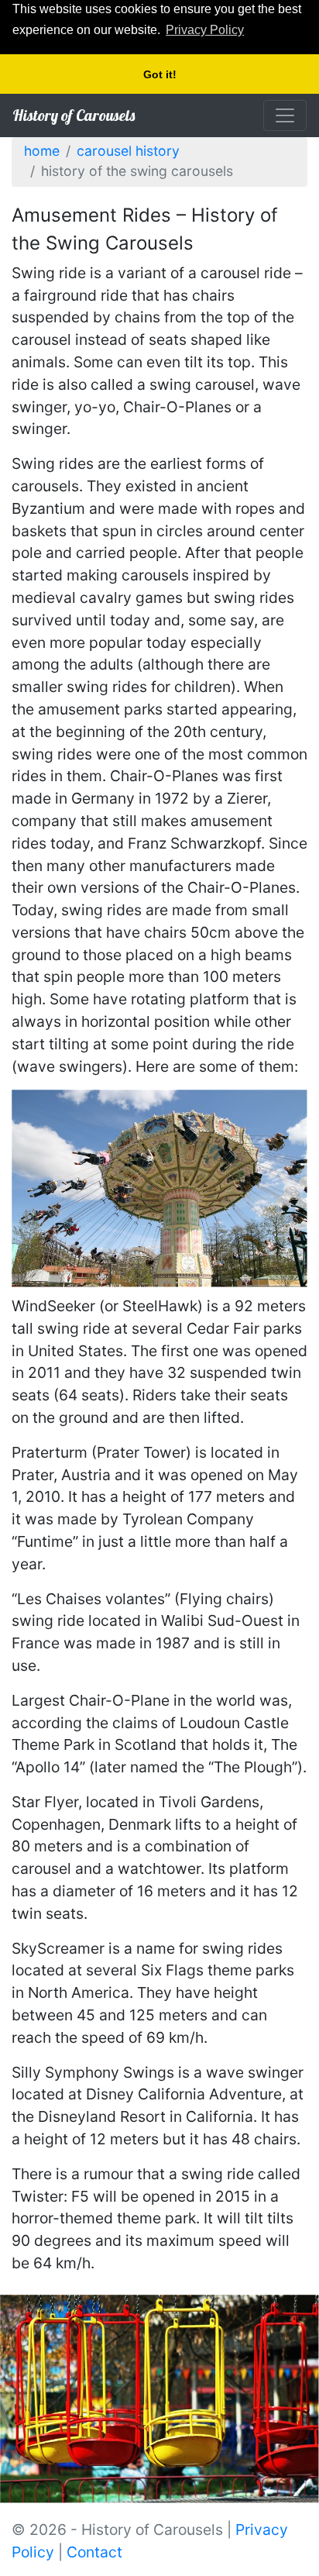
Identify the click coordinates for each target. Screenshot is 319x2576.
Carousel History (128, 151)
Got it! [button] (160, 74)
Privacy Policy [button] (205, 30)
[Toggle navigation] (285, 115)
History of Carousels (74, 115)
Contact (94, 2552)
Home (42, 151)
